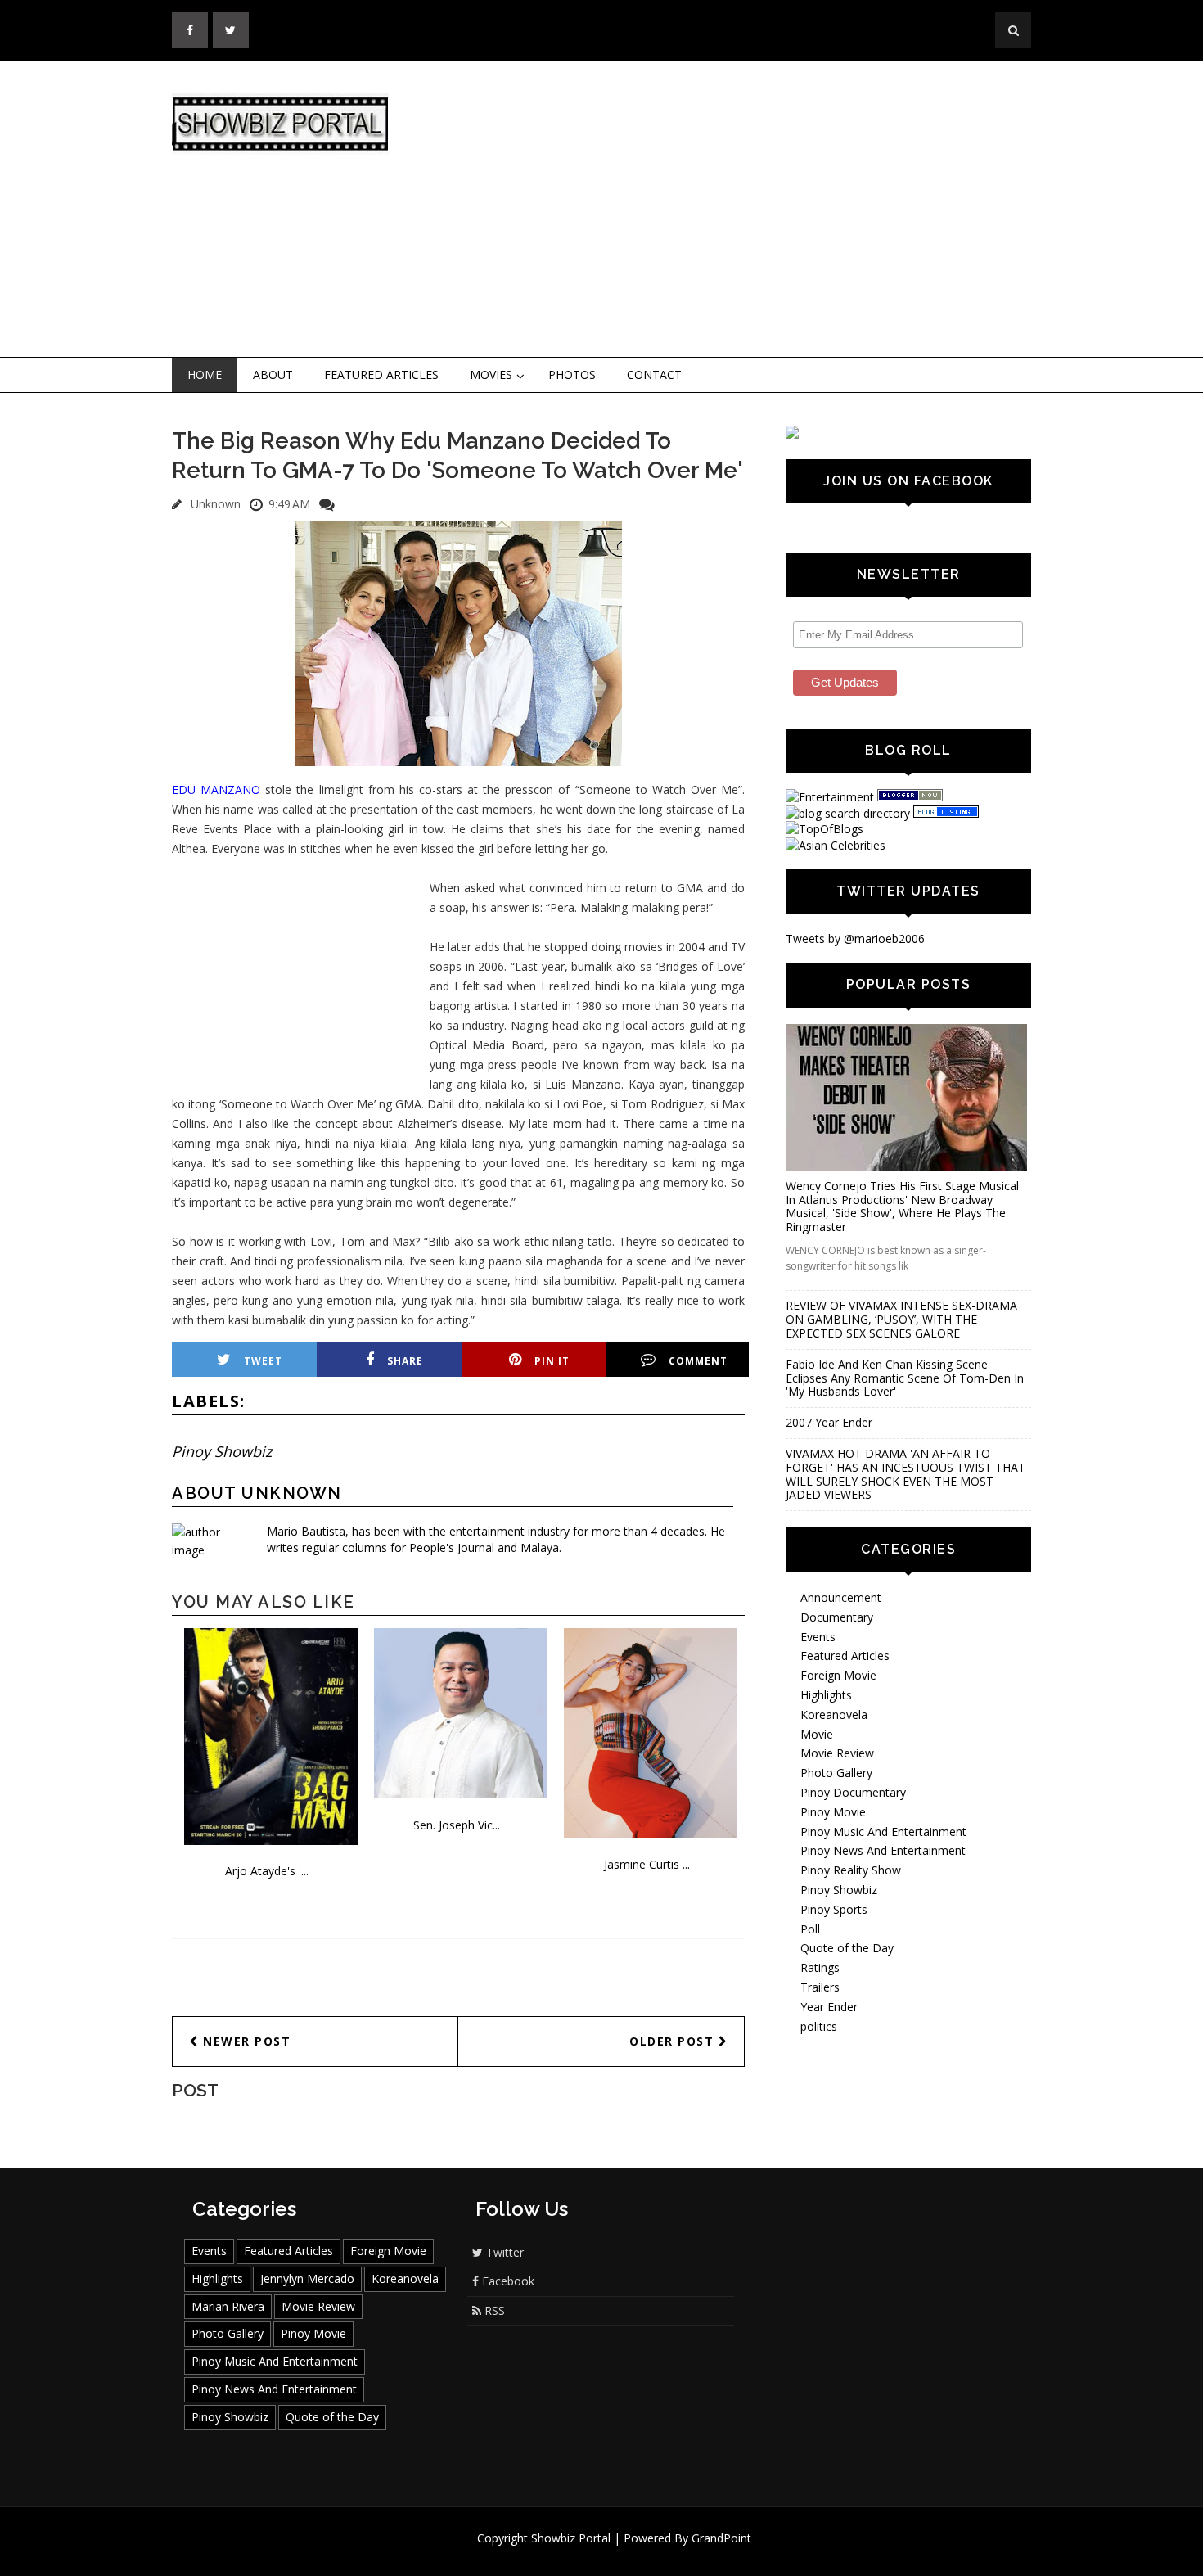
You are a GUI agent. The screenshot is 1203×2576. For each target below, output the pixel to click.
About (273, 374)
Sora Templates (650, 2553)
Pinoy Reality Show (851, 1870)
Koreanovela (834, 1714)
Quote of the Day (847, 1948)
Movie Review (837, 1753)
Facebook (507, 2281)
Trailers (820, 1987)
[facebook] (190, 30)
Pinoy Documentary (853, 1792)
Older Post (674, 2041)
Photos (572, 374)
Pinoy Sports (834, 1909)
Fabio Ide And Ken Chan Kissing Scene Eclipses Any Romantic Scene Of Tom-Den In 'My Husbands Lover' (905, 1378)
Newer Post (245, 2041)
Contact (654, 374)
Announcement (841, 1597)
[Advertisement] (737, 210)
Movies (491, 374)
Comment (698, 1361)
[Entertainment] (830, 797)
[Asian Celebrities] (836, 845)
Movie (817, 1734)
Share (405, 1361)
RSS (493, 2310)
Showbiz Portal (571, 2538)
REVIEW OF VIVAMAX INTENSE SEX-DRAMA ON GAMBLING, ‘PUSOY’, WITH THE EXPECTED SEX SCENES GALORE (901, 1319)
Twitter (503, 2252)
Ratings (820, 1967)
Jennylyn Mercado (307, 2278)
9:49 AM (289, 504)
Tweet (263, 1361)
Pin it (552, 1361)
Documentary (837, 1617)
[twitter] (231, 30)
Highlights (826, 1695)
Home (205, 374)
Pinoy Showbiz (222, 1451)
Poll (810, 1929)
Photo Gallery (836, 1773)
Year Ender (829, 2007)
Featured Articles (381, 374)
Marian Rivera (228, 2306)
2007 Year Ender (829, 1422)
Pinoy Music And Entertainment (883, 1832)
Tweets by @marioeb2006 (855, 938)
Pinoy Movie (833, 1812)
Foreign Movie (838, 1675)
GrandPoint (721, 2538)
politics (819, 2026)
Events (818, 1637)
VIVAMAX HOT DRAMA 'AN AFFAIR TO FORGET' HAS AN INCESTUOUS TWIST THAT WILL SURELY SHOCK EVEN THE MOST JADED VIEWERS (906, 1474)
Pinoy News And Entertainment (883, 1850)
